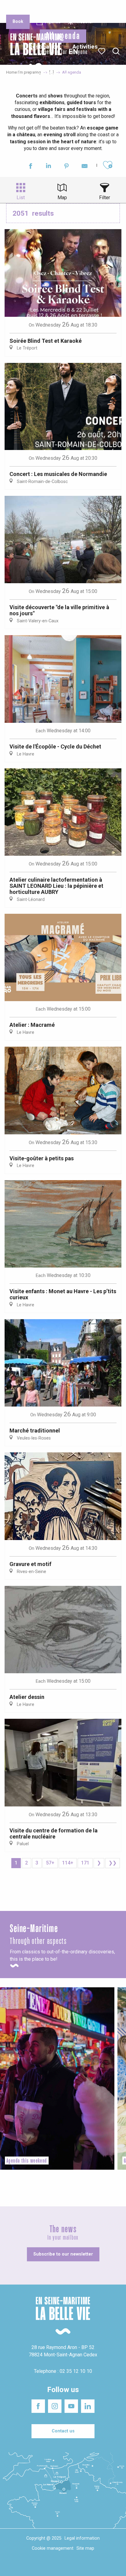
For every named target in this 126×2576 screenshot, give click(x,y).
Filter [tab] (105, 198)
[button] (116, 51)
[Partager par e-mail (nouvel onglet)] (85, 167)
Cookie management (53, 2548)
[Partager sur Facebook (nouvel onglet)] (30, 167)
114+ (68, 1863)
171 (85, 1863)
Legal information (82, 2538)
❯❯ (113, 1863)
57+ (50, 1863)
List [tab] (21, 198)
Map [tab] (62, 198)
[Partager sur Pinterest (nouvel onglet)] (67, 167)
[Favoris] (102, 51)
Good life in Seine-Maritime (63, 9)
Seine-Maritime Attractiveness (19, 9)
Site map (85, 2548)
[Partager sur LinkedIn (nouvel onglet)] (48, 167)
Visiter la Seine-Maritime (105, 9)
